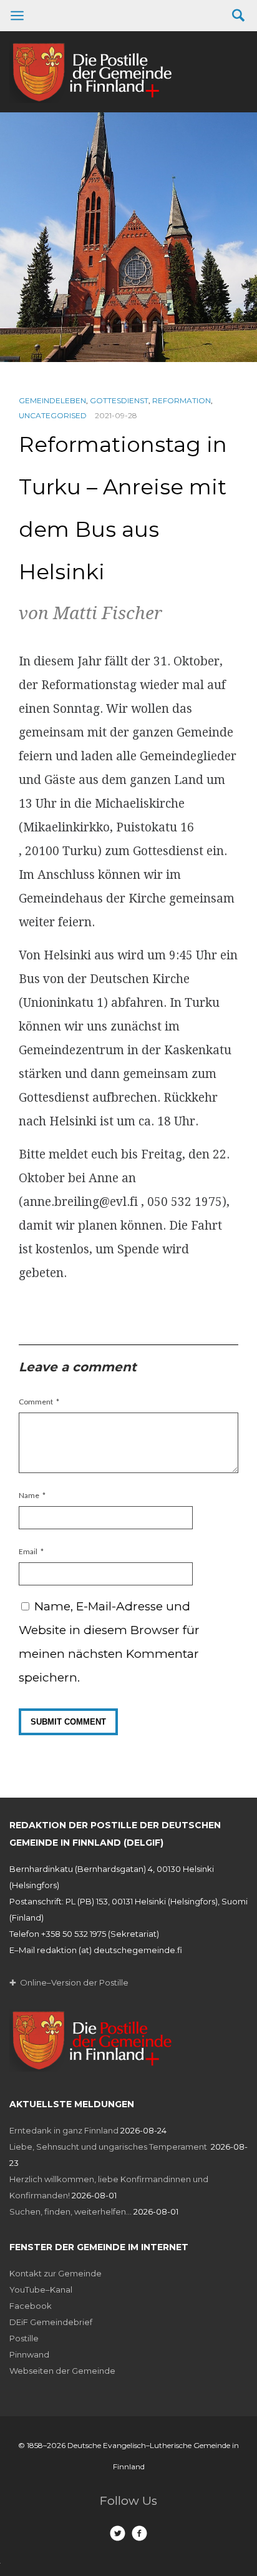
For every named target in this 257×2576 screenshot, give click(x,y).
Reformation (182, 400)
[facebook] (139, 2533)
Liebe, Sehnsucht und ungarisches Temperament (109, 2147)
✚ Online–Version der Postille (69, 1982)
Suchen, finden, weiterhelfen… (70, 2211)
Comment (36, 1402)
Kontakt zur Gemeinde (56, 2273)
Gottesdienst (119, 400)
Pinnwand (29, 2354)
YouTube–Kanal (41, 2290)
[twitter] (118, 2533)
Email (28, 1551)
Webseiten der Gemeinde (62, 2371)
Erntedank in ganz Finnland (64, 2130)
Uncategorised (53, 415)
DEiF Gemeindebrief (51, 2322)
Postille (24, 2338)
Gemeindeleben (52, 400)
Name (29, 1495)
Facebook (31, 2306)
